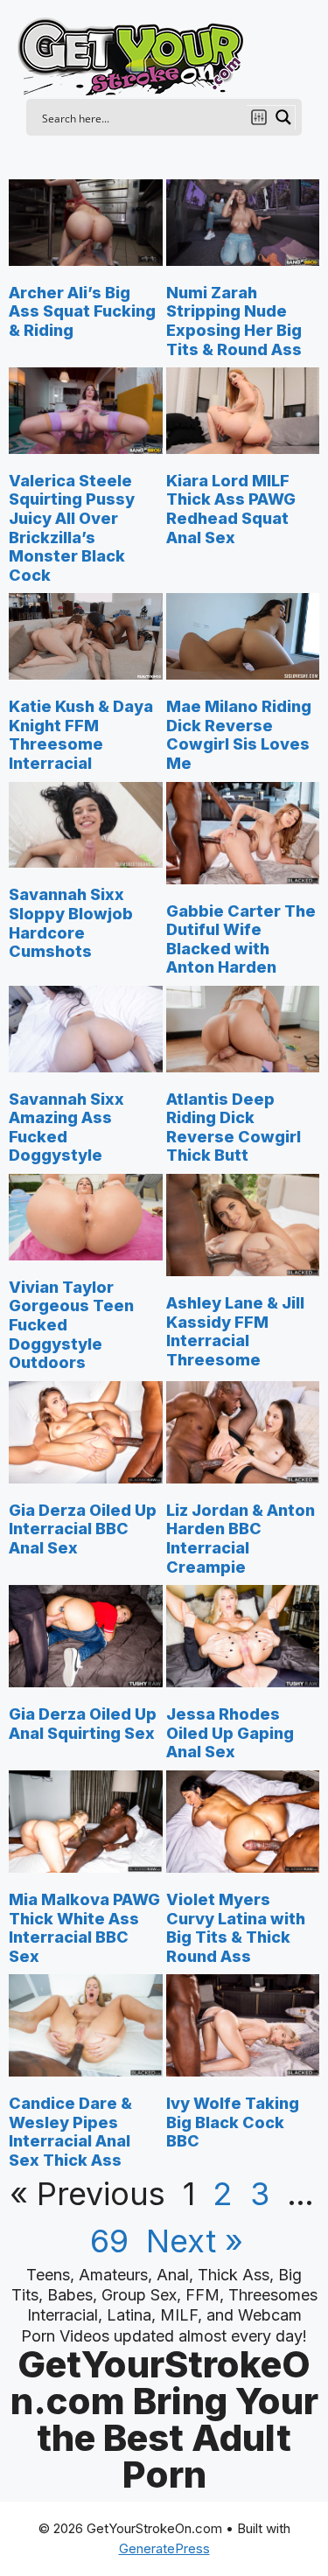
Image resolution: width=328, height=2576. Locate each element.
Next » (195, 2241)
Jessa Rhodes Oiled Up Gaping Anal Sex (230, 1733)
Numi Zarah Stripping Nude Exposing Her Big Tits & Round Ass (234, 321)
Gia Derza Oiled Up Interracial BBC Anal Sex (83, 1529)
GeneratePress (164, 2548)
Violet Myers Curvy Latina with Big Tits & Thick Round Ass (236, 1928)
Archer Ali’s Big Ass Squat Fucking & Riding (82, 311)
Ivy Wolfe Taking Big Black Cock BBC (233, 2122)
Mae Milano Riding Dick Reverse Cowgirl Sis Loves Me (239, 735)
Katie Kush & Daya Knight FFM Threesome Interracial (81, 735)
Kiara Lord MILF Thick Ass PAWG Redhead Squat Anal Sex (231, 509)
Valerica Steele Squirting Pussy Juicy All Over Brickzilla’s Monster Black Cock (72, 528)
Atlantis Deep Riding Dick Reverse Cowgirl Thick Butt (234, 1127)
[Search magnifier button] (283, 117)
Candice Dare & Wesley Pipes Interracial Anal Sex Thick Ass (70, 2132)
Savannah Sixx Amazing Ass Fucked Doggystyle (66, 1127)
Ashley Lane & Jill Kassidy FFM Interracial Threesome (235, 1331)
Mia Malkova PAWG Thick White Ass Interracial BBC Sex (84, 1928)
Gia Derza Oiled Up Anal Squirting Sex (83, 1724)
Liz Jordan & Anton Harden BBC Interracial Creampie (241, 1539)
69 (109, 2241)
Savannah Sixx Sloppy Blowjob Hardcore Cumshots (71, 923)
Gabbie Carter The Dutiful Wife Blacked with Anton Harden (241, 939)
